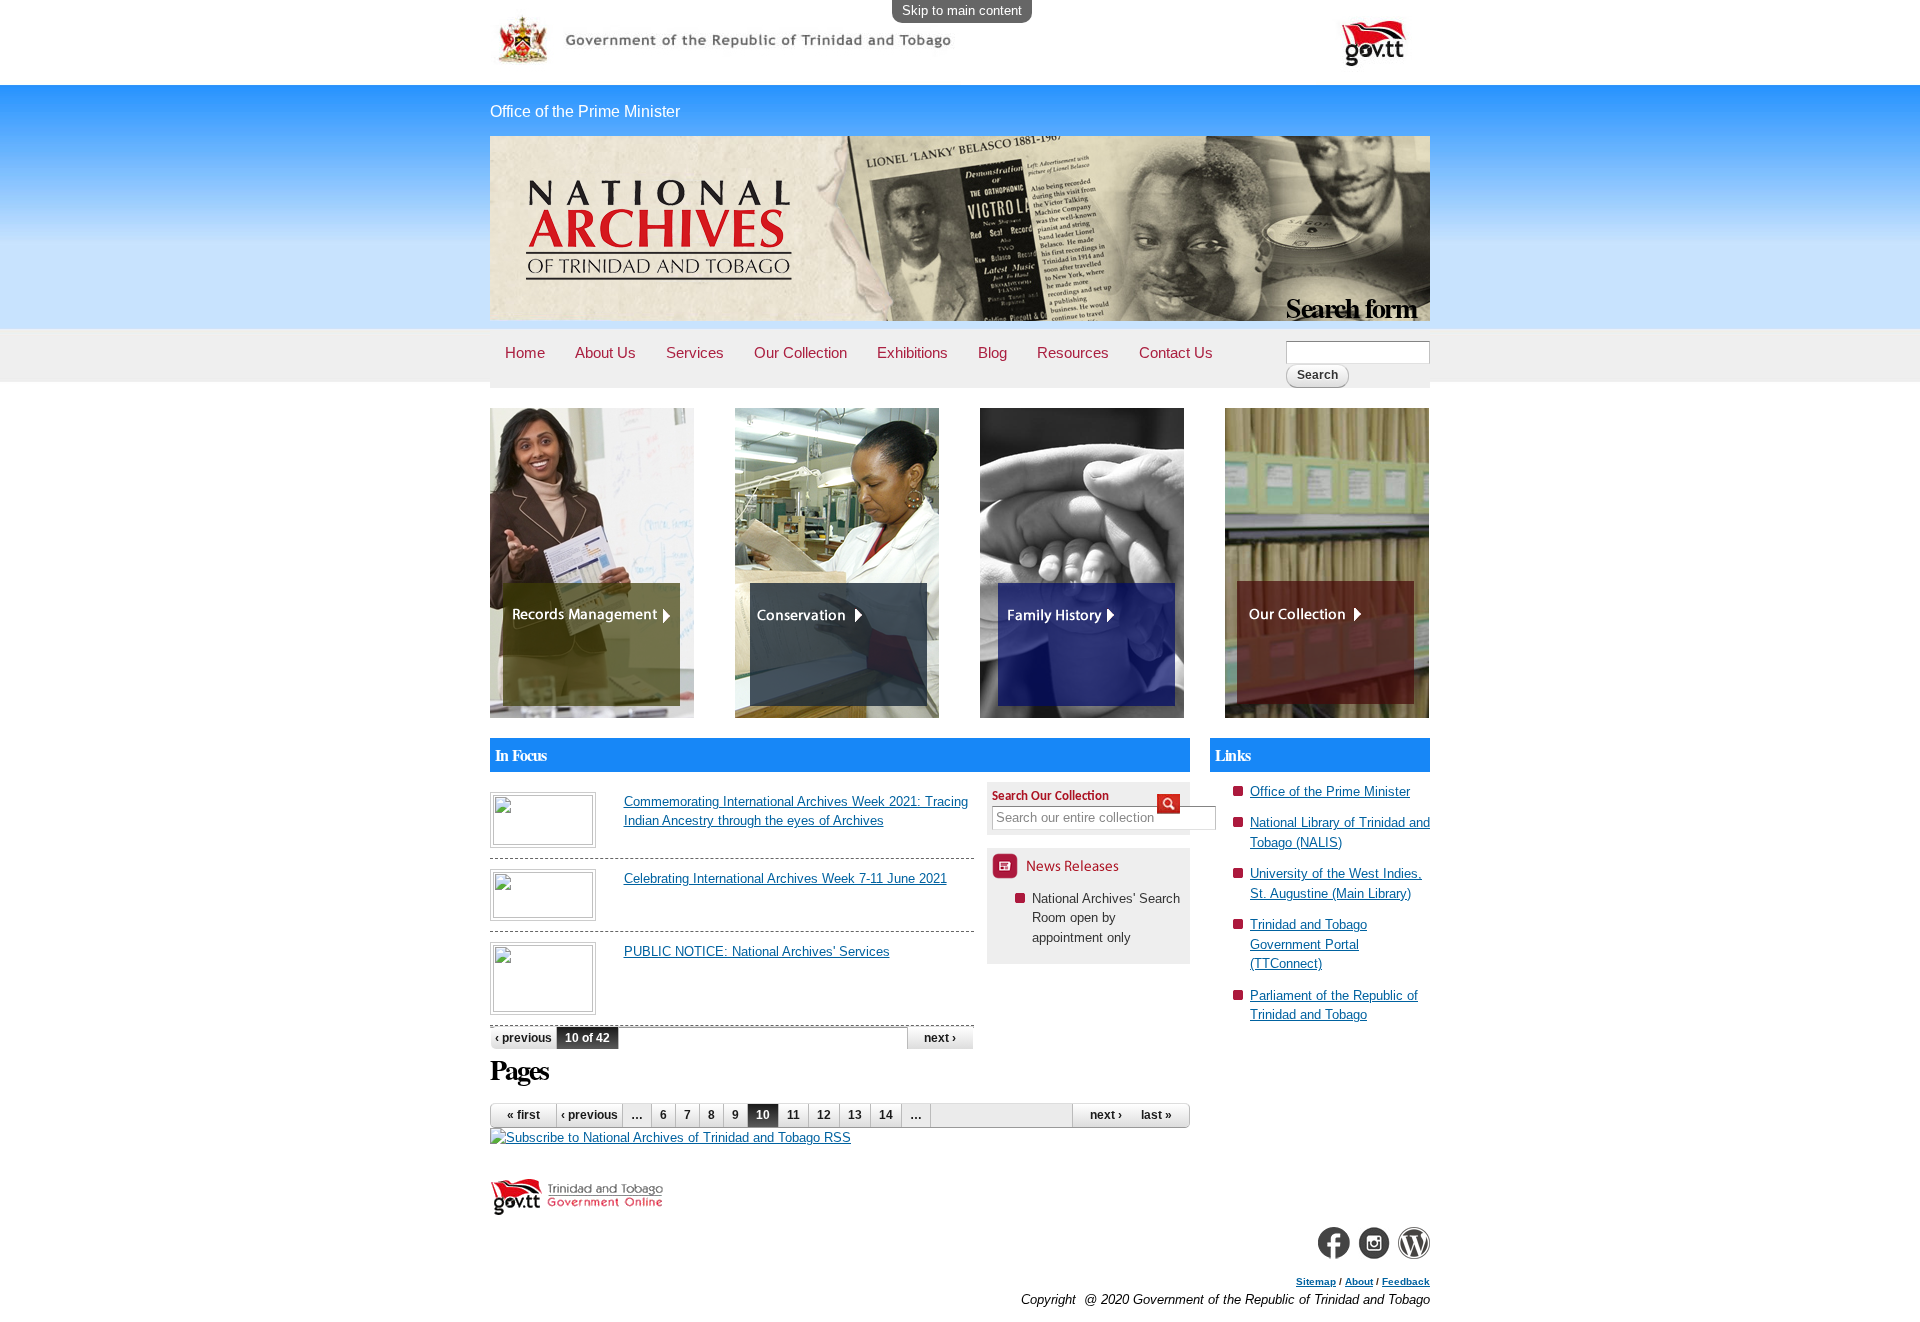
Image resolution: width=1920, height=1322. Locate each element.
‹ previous (523, 1038)
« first (523, 1115)
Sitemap (1316, 1281)
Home (525, 352)
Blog (992, 352)
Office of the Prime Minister (1330, 791)
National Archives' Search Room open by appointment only (1106, 918)
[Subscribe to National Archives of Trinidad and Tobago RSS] (670, 1137)
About (1359, 1281)
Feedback (1406, 1281)
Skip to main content (962, 10)
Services (695, 352)
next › (940, 1038)
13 (855, 1115)
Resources (1073, 352)
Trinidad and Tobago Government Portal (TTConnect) (1308, 944)
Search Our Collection (1050, 796)
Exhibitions (912, 352)
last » (1156, 1115)
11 (793, 1115)
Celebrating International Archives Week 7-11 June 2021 (785, 878)
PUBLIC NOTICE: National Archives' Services (757, 951)
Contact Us (1176, 352)
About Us (605, 352)
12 (824, 1115)
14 (886, 1115)
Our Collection (800, 352)
